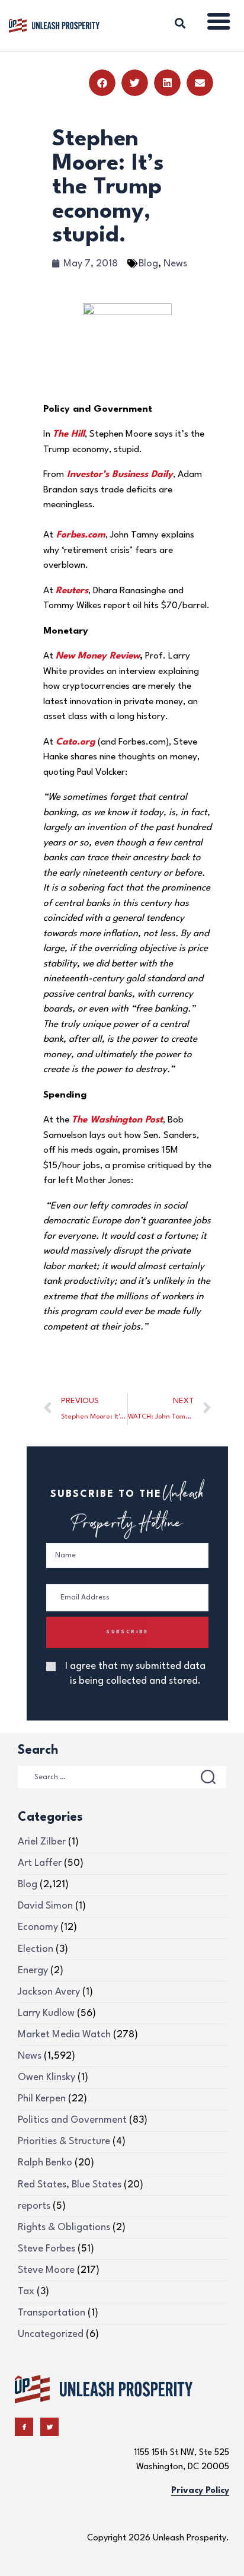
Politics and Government (72, 2120)
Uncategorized (51, 2334)
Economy (38, 1927)
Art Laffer (40, 1863)
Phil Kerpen (42, 2099)
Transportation (52, 2313)
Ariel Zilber (42, 1842)
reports (34, 2206)
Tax (26, 2292)
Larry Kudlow (46, 2013)
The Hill (69, 434)
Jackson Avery (49, 1992)
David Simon (45, 1906)
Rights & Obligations (64, 2227)
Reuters (72, 591)
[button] (102, 83)
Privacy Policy (200, 2491)
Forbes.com (81, 535)
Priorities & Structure (64, 2141)
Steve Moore (46, 2270)
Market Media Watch (64, 2035)
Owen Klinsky (46, 2077)
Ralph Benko (45, 2163)
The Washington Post (117, 1120)
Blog (148, 264)
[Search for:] (122, 1777)
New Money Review (98, 656)
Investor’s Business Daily (120, 475)
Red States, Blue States (70, 2185)
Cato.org (76, 742)
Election (36, 1949)
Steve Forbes (46, 2249)
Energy (33, 1971)
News (175, 264)
